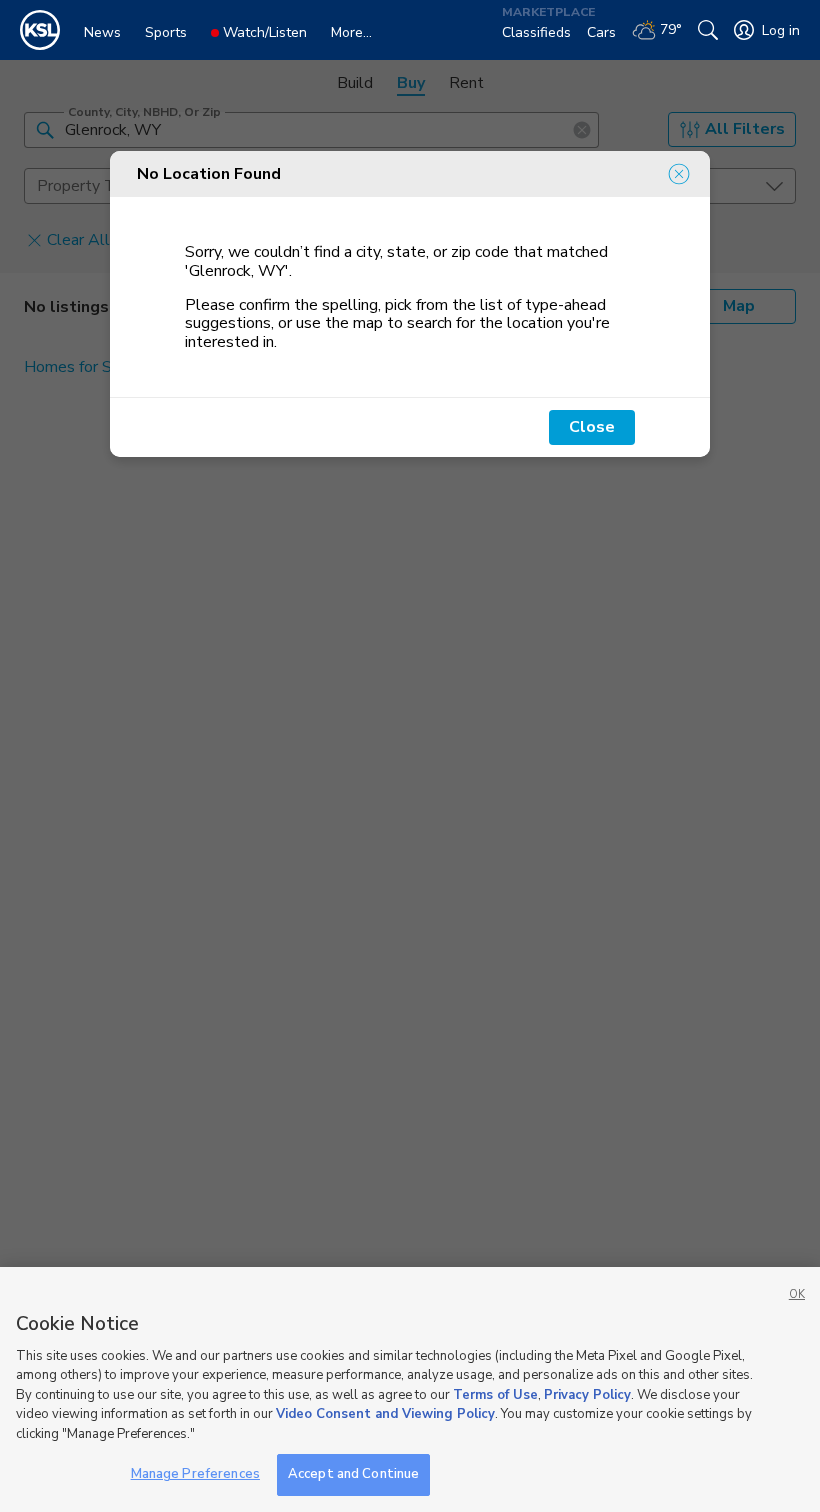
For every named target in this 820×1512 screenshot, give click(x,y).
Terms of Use (495, 1395)
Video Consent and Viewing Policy (385, 1414)
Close (592, 427)
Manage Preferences (195, 1474)
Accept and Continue (353, 1474)
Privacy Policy (587, 1395)
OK (797, 1294)
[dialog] (410, 304)
